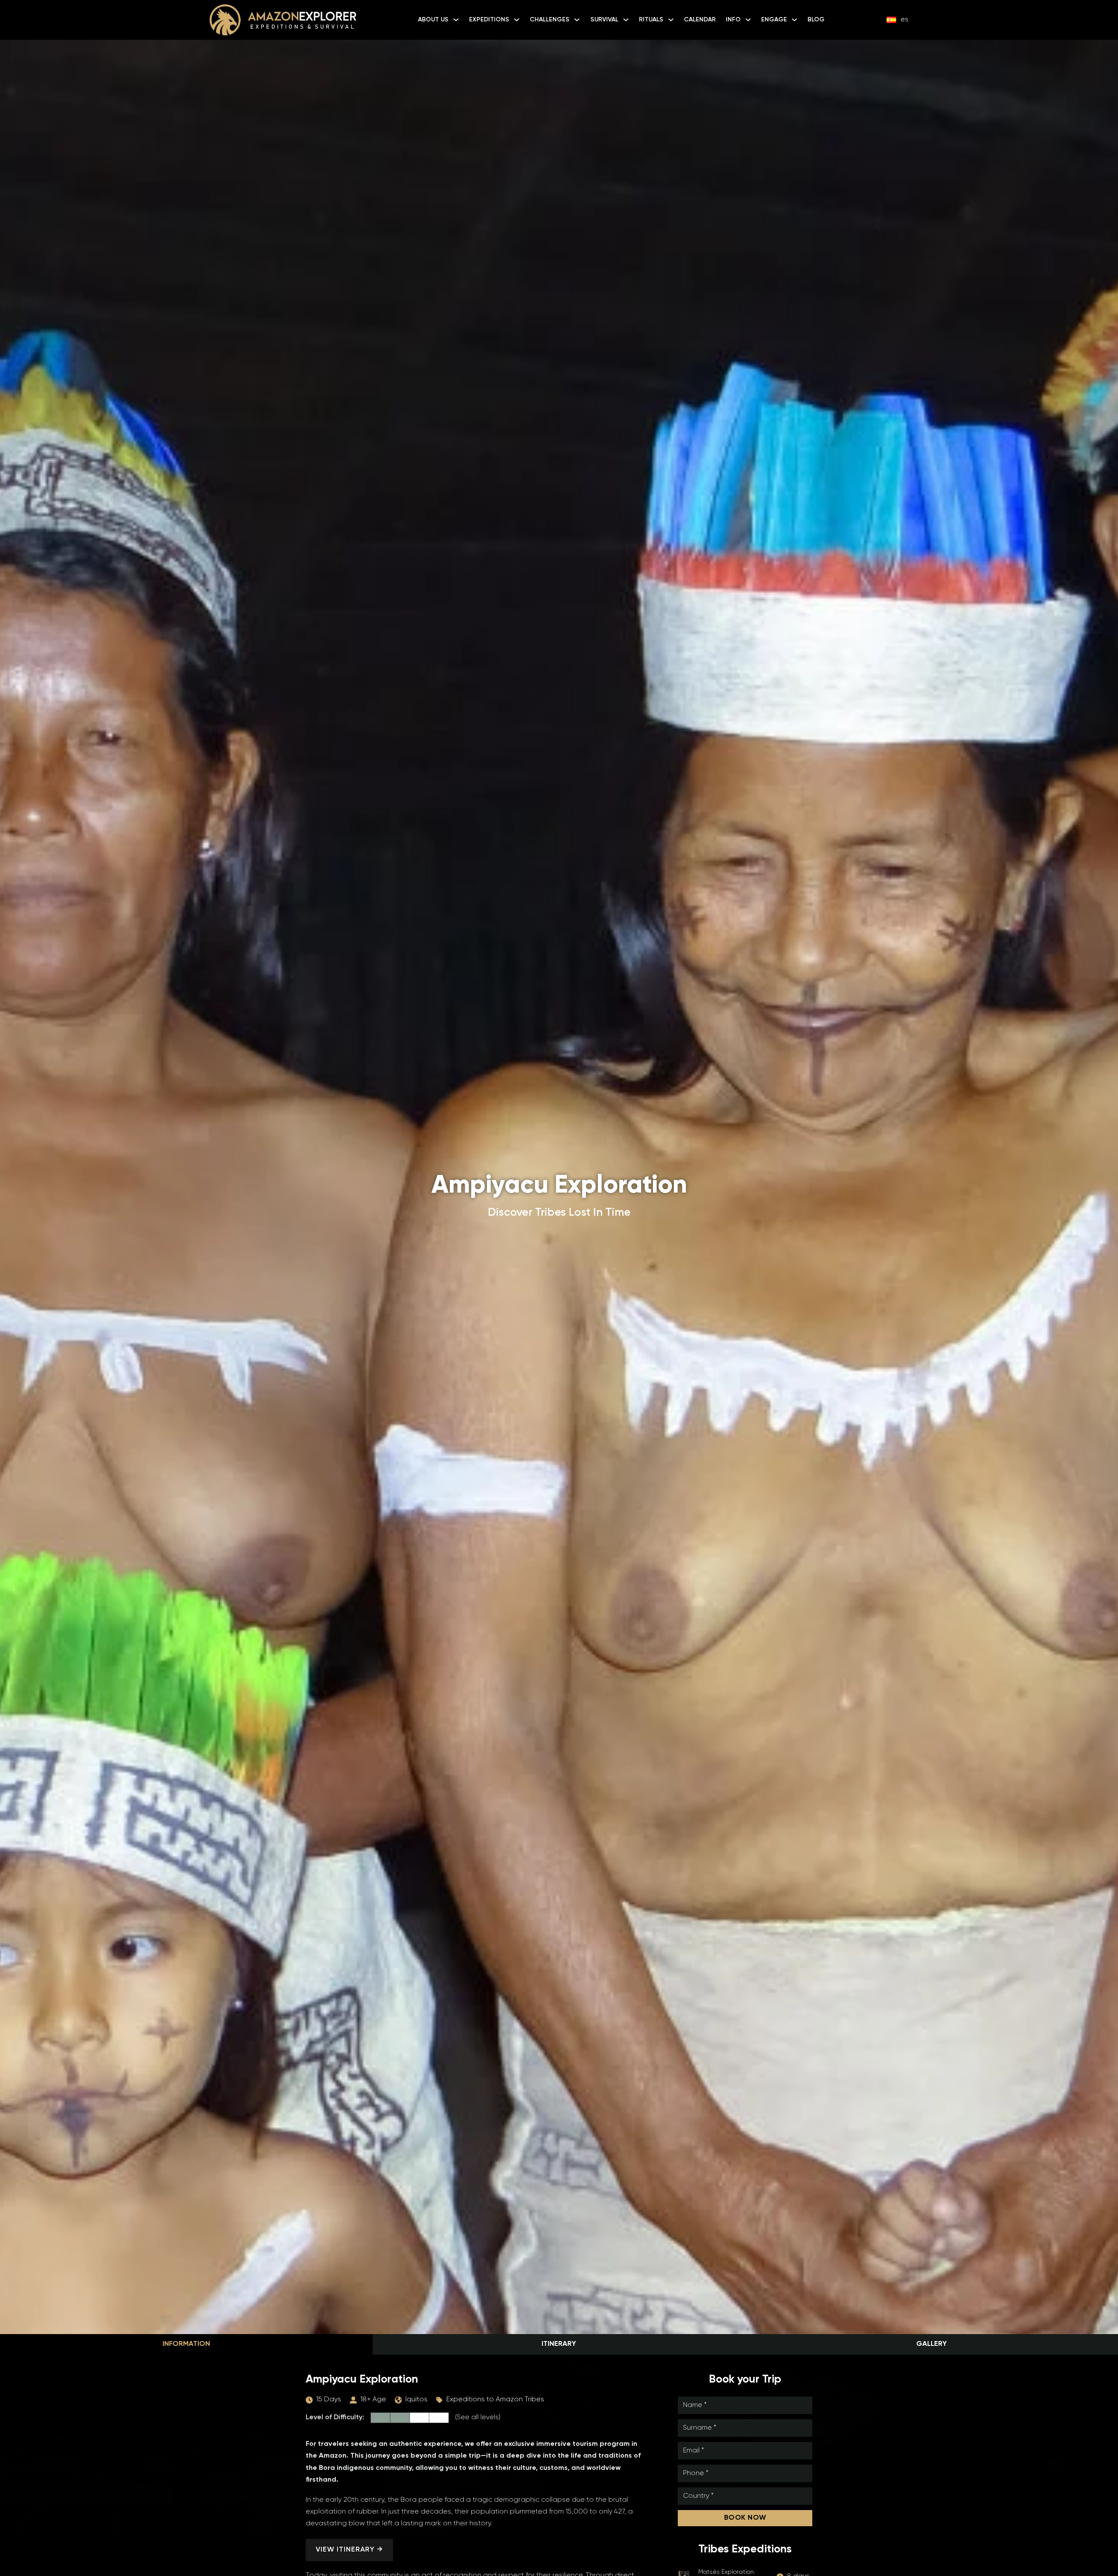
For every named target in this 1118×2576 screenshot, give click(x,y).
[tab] (186, 2344)
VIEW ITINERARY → (349, 2550)
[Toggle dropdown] (456, 20)
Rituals (651, 20)
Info (733, 20)
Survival (604, 20)
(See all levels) (478, 2417)
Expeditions (489, 20)
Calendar (700, 20)
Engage (774, 20)
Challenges (550, 20)
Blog (816, 20)
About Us (433, 20)
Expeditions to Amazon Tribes (495, 2400)
